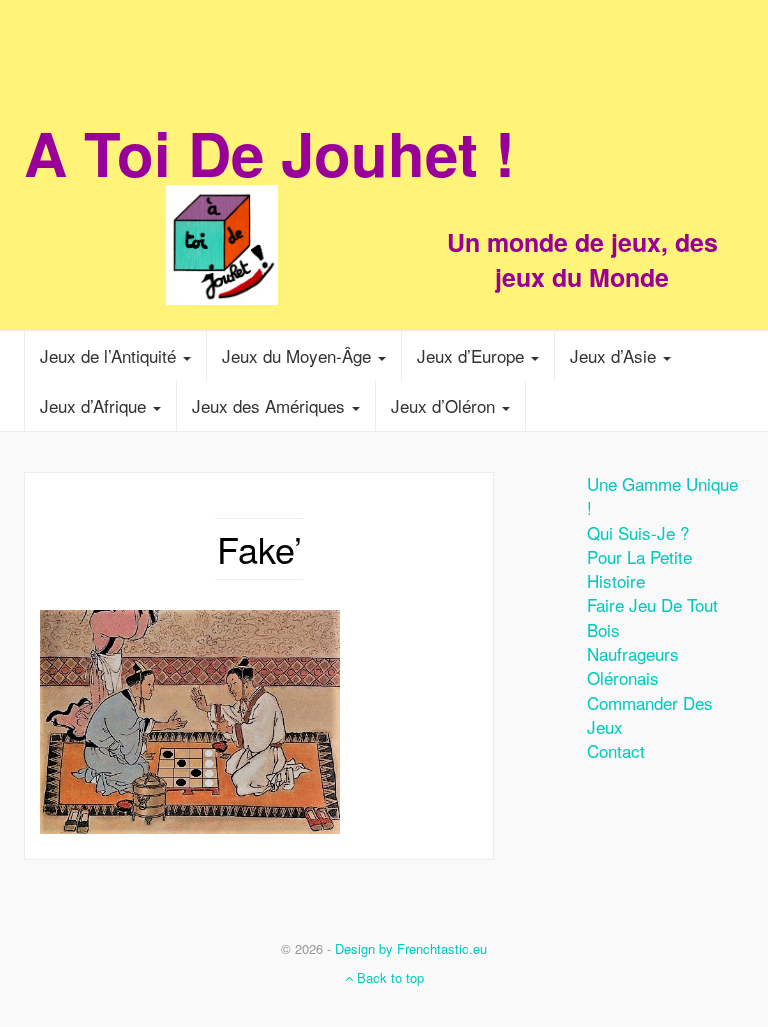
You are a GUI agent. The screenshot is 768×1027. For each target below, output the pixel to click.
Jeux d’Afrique (95, 405)
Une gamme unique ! (662, 495)
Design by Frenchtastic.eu (411, 948)
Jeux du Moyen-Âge (299, 355)
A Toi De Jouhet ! (269, 152)
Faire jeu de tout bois (652, 616)
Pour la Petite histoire (639, 568)
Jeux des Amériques (271, 405)
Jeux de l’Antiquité (110, 355)
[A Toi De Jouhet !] (384, 205)
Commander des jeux (650, 714)
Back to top (388, 977)
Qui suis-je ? (638, 532)
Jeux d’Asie (615, 355)
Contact (616, 750)
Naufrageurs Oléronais (633, 665)
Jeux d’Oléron (445, 405)
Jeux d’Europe (473, 355)
